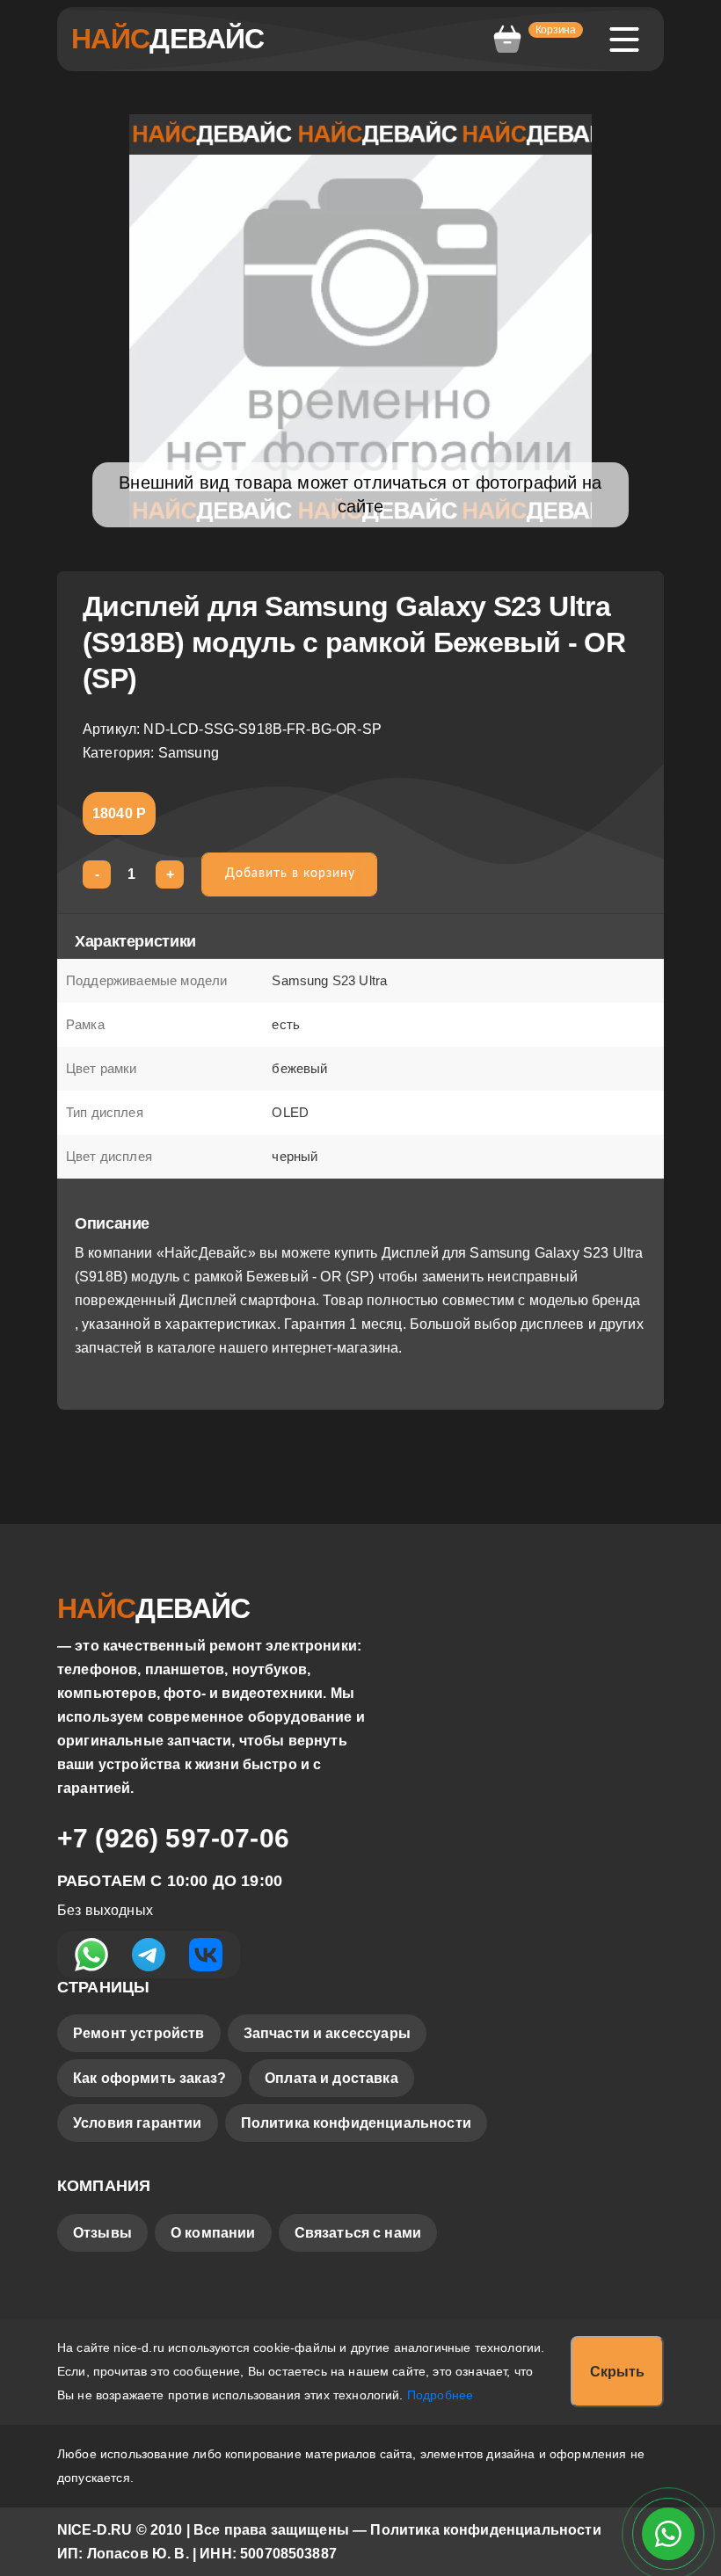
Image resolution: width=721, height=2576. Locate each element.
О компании (213, 2233)
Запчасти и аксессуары (327, 2033)
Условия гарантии (138, 2123)
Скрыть (617, 2372)
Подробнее (440, 2395)
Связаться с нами (358, 2233)
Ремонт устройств (139, 2033)
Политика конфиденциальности (356, 2123)
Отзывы (102, 2233)
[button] (536, 40)
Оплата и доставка (331, 2078)
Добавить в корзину (290, 874)
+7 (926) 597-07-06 (173, 1838)
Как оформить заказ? (149, 2078)
